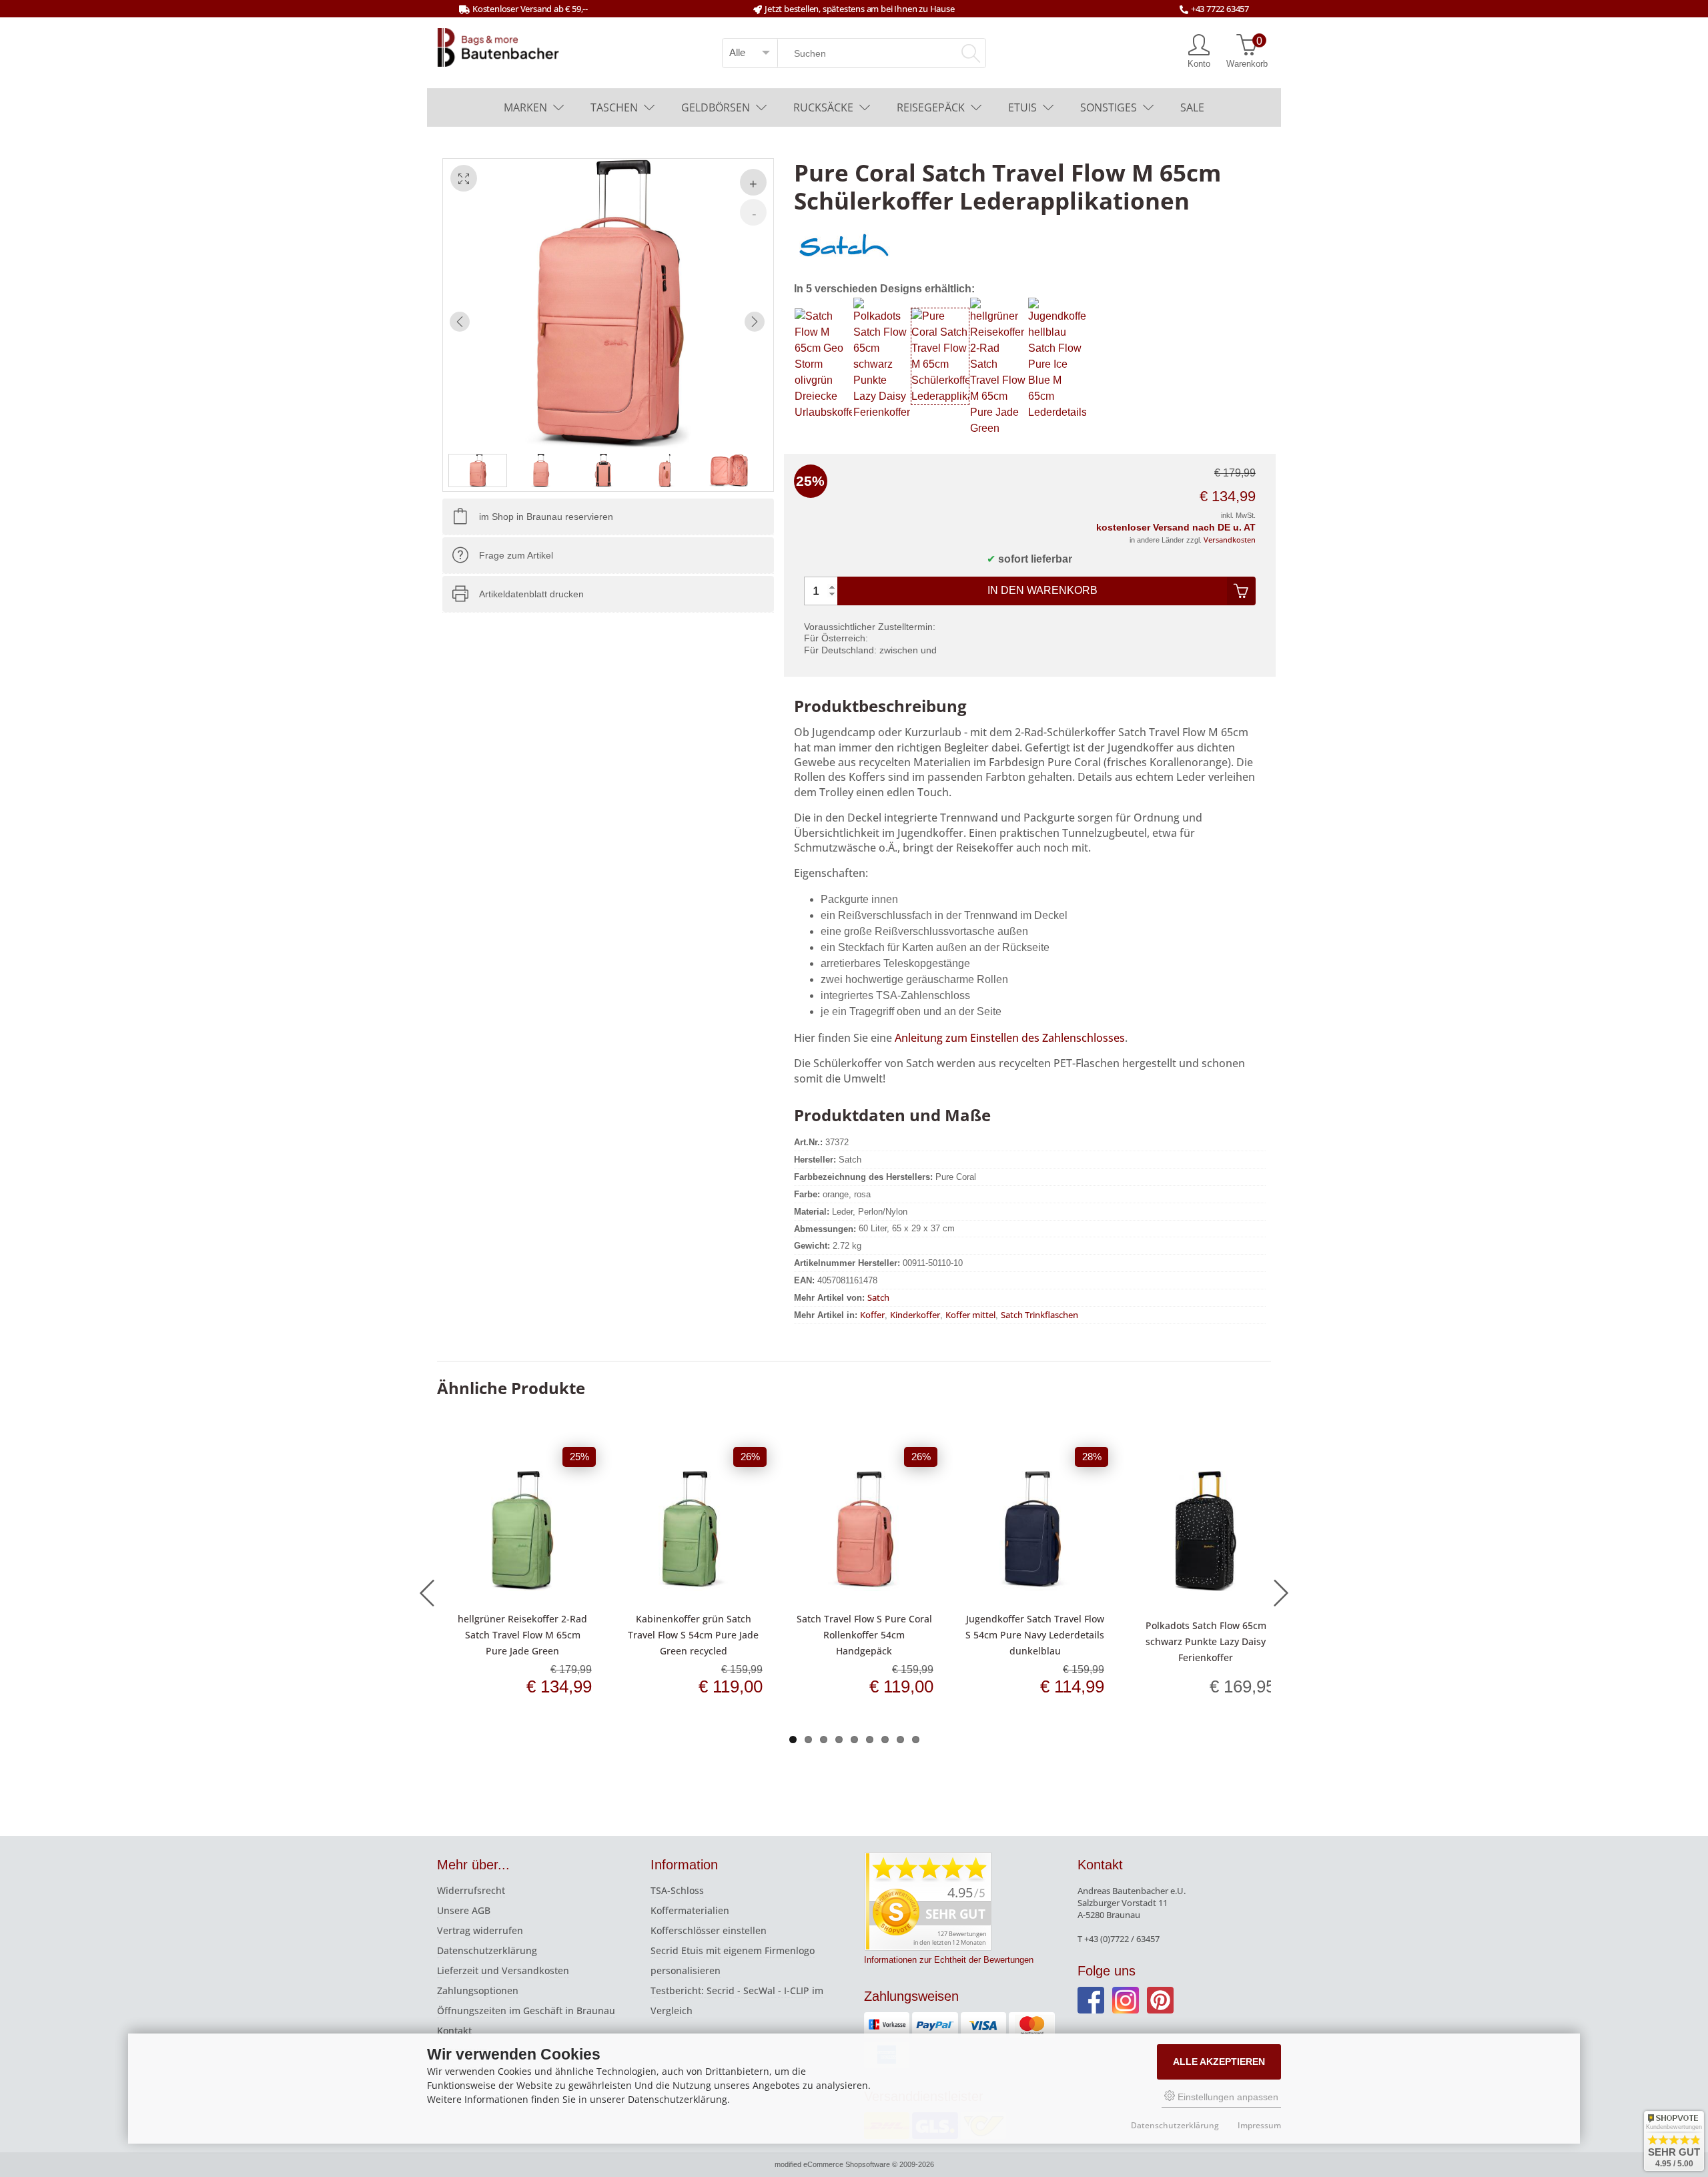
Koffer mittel (970, 1315)
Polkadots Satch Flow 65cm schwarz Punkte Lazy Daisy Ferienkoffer (1206, 1641)
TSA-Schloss (677, 1890)
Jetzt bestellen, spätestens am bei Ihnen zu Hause (859, 9)
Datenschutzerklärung (487, 1950)
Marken (525, 107)
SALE (1192, 107)
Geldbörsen (716, 107)
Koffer (872, 1315)
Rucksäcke (823, 107)
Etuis (1022, 107)
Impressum (1259, 2125)
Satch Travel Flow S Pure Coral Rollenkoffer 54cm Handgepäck (864, 1635)
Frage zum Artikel (516, 555)
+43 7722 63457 (1220, 9)
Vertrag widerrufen (480, 1930)
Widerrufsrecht (471, 1890)
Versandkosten (1230, 540)
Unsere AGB (464, 1910)
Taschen (614, 107)
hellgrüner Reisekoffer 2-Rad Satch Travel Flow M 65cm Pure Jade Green (522, 1635)
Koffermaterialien (690, 1910)
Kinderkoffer (915, 1315)
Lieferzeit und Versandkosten (503, 1970)
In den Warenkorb (1042, 590)
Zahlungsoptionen (478, 1990)
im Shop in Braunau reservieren (546, 517)
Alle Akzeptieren (1219, 2062)
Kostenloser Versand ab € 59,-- (530, 9)
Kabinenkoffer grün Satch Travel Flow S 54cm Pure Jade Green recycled (693, 1635)
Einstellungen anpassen (1227, 2097)
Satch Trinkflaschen (1039, 1315)
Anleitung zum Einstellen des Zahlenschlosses (1010, 1038)
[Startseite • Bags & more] (498, 46)
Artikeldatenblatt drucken (531, 594)
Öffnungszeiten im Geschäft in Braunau (526, 2010)
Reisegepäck (931, 107)
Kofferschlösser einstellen (709, 1930)
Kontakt (454, 2031)
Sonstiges (1109, 107)
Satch (878, 1297)
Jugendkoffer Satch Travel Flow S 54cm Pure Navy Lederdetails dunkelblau (1035, 1635)
